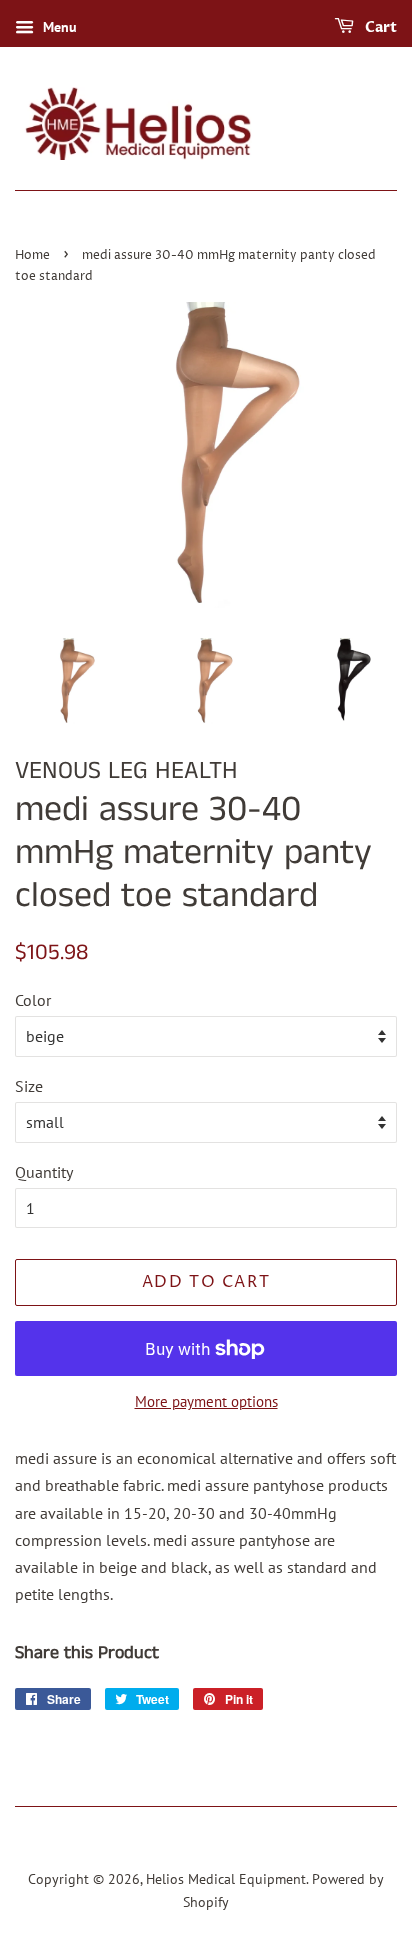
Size (29, 1086)
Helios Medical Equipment (226, 1879)
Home (32, 255)
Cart (379, 27)
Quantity (44, 1172)
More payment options (206, 1401)
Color (33, 1000)
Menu (58, 27)
